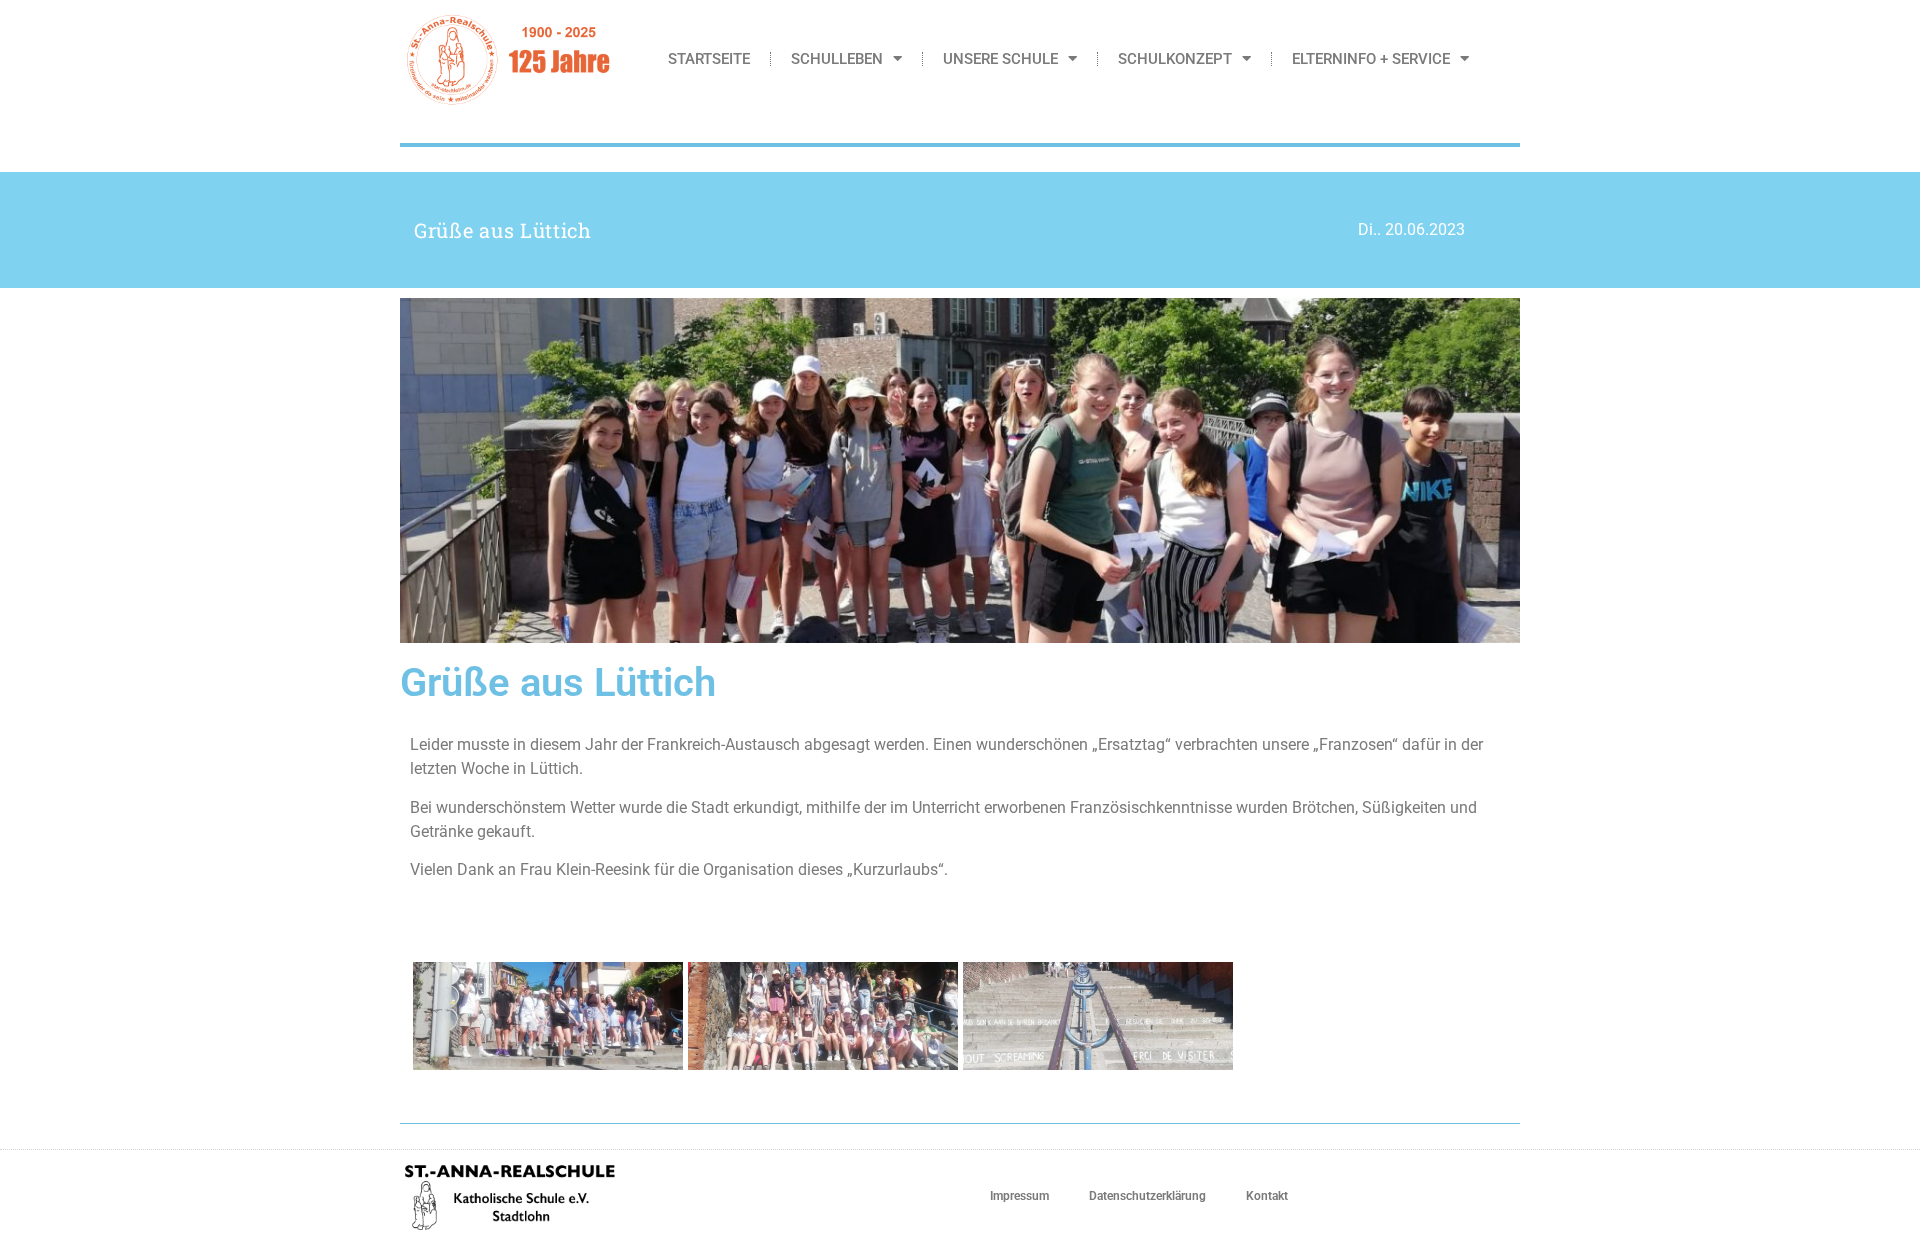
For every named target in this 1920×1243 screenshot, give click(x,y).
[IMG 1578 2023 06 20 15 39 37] (823, 1016)
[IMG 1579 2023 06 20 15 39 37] (1098, 1016)
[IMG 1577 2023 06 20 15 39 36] (548, 1016)
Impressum (1019, 1196)
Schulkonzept (1175, 59)
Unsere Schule (1000, 59)
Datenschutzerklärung (1147, 1196)
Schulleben (837, 59)
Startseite (709, 59)
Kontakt (1267, 1196)
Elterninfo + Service (1371, 59)
